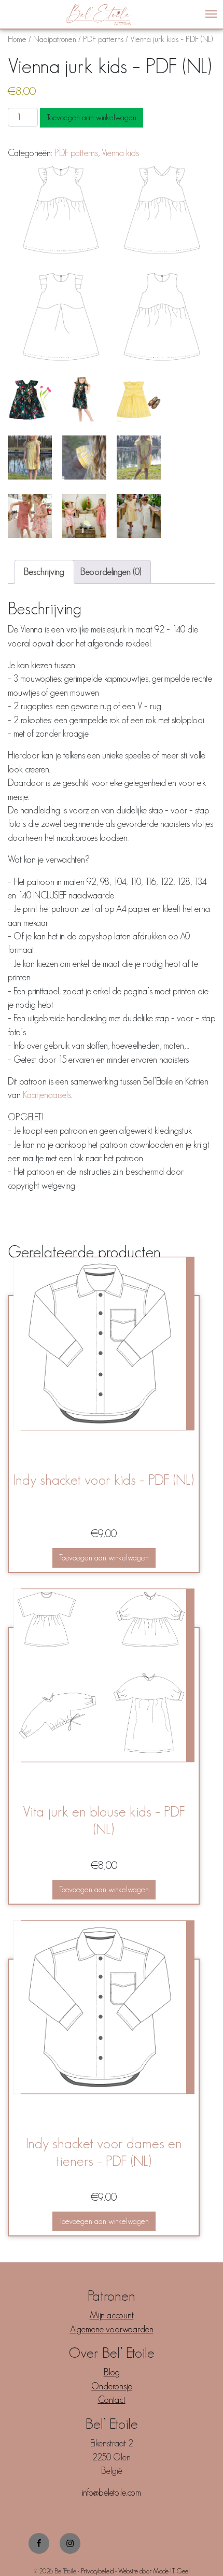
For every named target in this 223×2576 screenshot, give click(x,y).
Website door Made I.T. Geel (154, 2571)
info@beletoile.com (112, 2493)
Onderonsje (112, 2386)
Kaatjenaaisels (47, 1095)
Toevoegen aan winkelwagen (92, 117)
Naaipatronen (55, 39)
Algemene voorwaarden (112, 2329)
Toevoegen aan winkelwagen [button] (104, 1558)
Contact (112, 2400)
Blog (112, 2372)
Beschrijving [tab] (44, 572)
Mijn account (112, 2315)
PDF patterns (103, 39)
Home (17, 39)
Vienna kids (120, 153)
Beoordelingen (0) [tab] (111, 572)
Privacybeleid (97, 2571)
